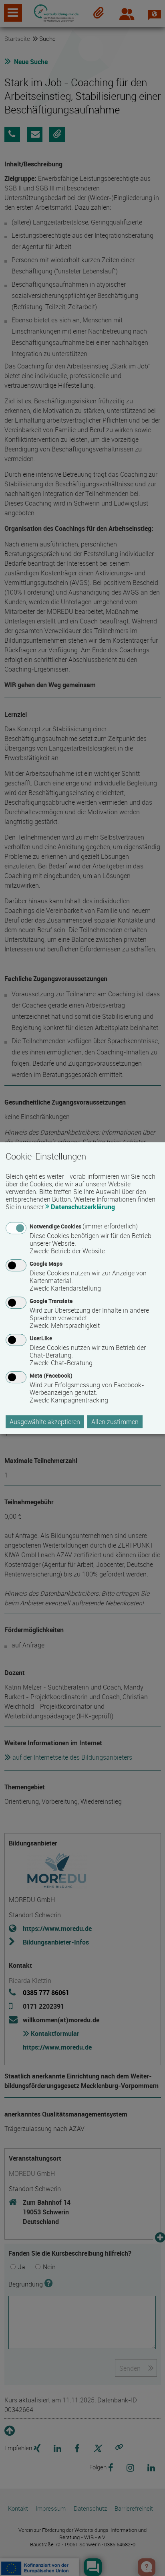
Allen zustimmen (115, 1422)
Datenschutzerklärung (83, 1207)
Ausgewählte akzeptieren (45, 1422)
